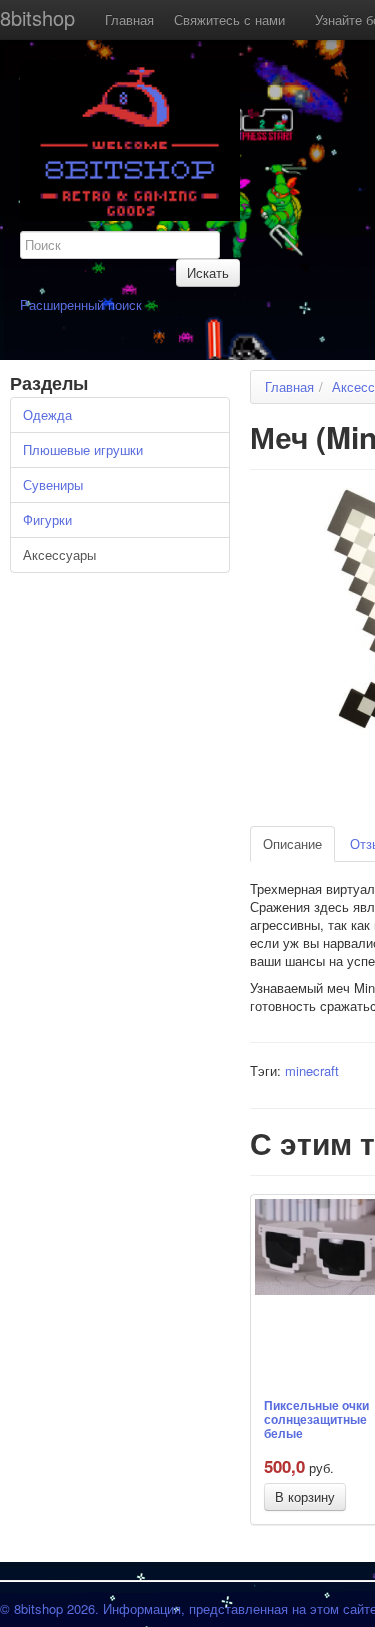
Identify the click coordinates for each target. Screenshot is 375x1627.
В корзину (305, 1496)
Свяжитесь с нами (229, 19)
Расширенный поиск (81, 304)
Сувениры (53, 484)
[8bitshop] (130, 138)
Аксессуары (59, 554)
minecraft (312, 1070)
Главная (129, 19)
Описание (292, 843)
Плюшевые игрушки (83, 449)
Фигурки (47, 519)
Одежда (47, 414)
